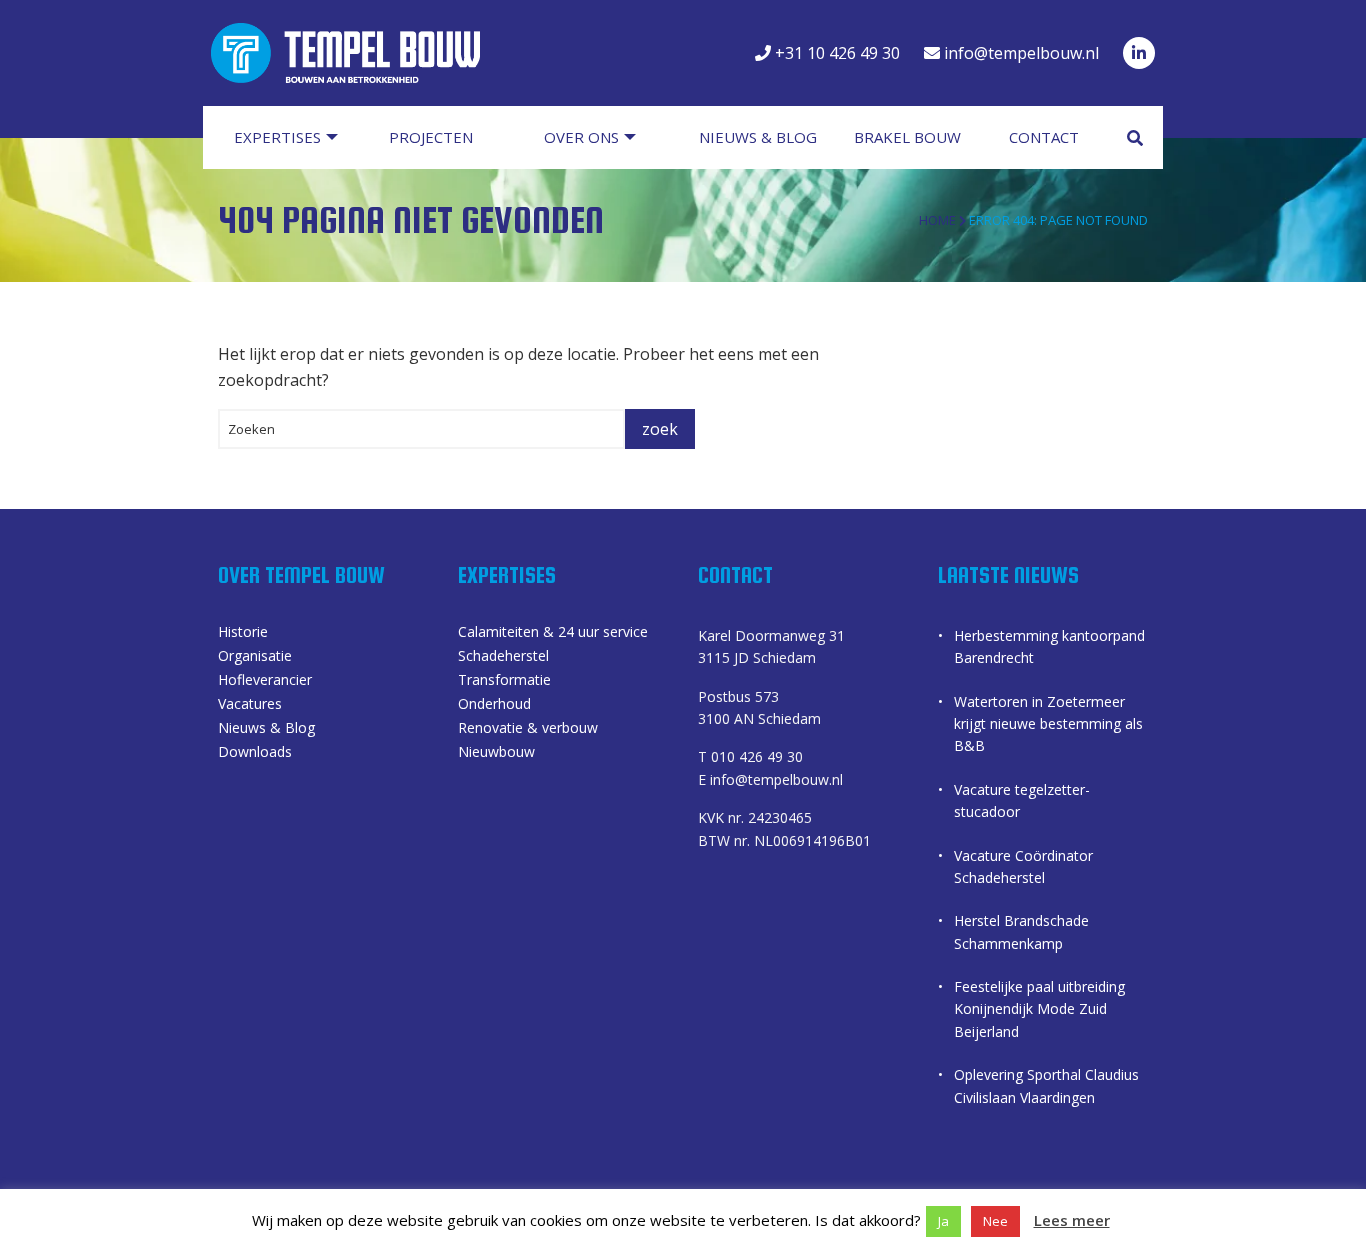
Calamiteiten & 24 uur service (553, 633)
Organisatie (255, 657)
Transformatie (504, 681)
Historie (243, 633)
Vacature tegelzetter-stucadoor (1022, 800)
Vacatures (250, 705)
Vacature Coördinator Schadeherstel (1023, 866)
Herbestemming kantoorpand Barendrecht (1049, 646)
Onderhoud (494, 705)
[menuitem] (295, 137)
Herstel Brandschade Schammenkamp (1021, 931)
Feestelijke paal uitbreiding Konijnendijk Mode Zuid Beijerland (1039, 1009)
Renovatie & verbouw (528, 729)
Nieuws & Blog (266, 729)
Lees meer (1072, 1220)
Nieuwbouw (496, 753)
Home (937, 220)
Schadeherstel (503, 657)
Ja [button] (943, 1221)
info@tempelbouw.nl (1019, 53)
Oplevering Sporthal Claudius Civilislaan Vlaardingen (1046, 1085)
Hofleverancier (265, 681)
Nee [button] (995, 1221)
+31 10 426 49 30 (835, 53)
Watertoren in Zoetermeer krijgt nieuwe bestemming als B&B (1048, 724)
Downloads (255, 753)
